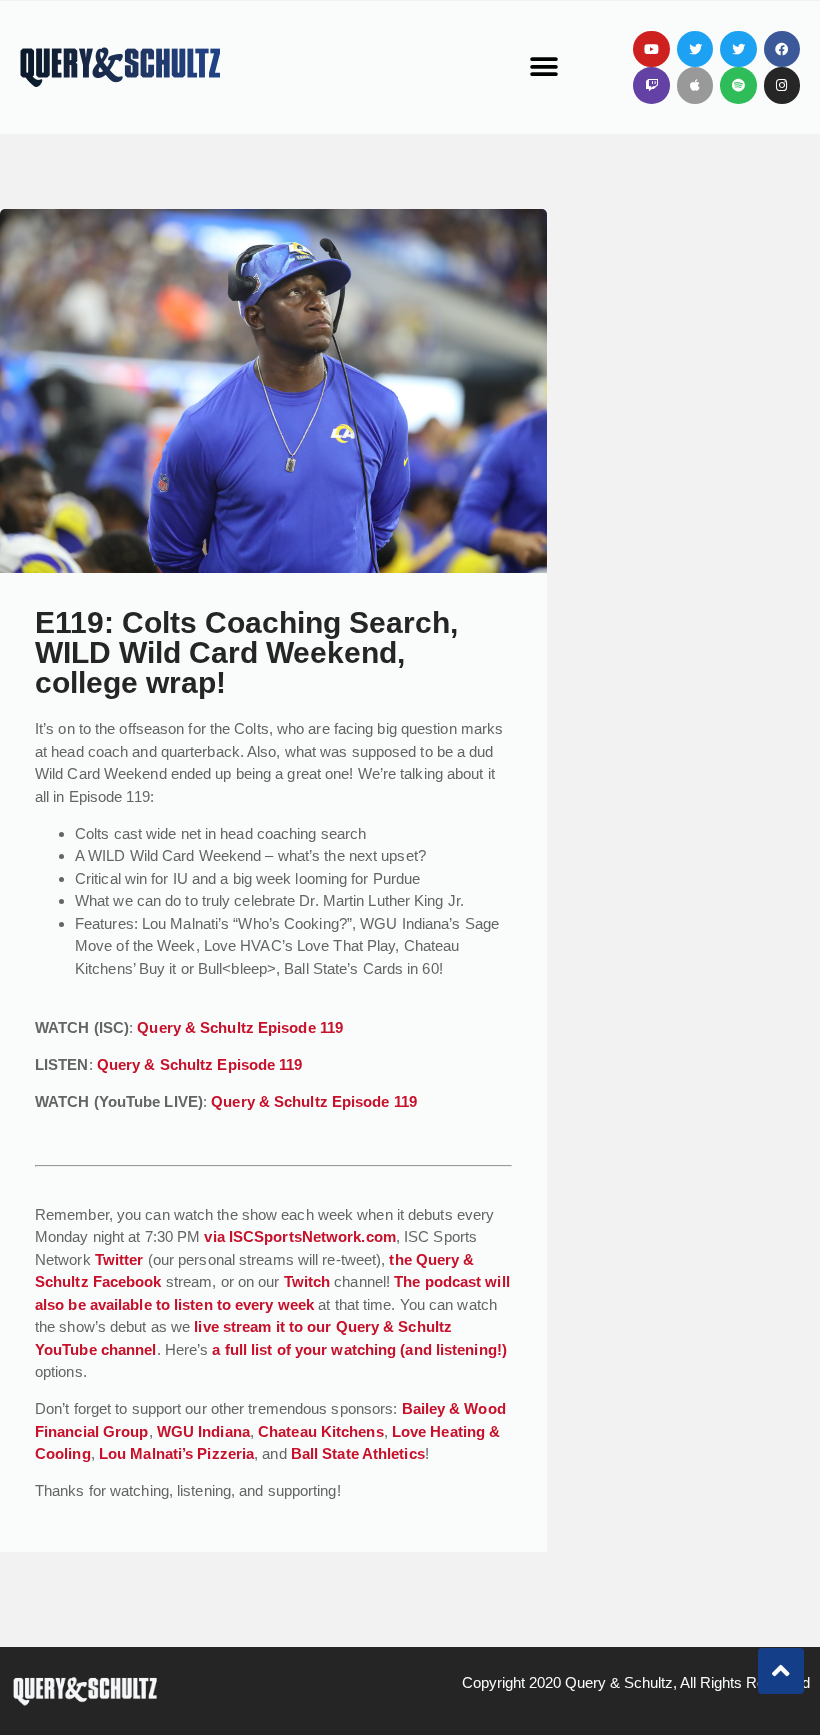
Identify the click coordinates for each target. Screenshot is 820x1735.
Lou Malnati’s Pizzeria (176, 1453)
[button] (543, 67)
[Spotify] (738, 85)
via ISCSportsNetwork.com (299, 1236)
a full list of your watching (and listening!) (359, 1349)
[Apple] (695, 85)
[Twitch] (651, 85)
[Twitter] (695, 49)
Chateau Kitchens (321, 1431)
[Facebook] (782, 49)
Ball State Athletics (358, 1453)
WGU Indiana (203, 1431)
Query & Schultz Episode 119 (240, 1027)
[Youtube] (651, 49)
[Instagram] (782, 85)
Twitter (119, 1259)
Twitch (307, 1281)
